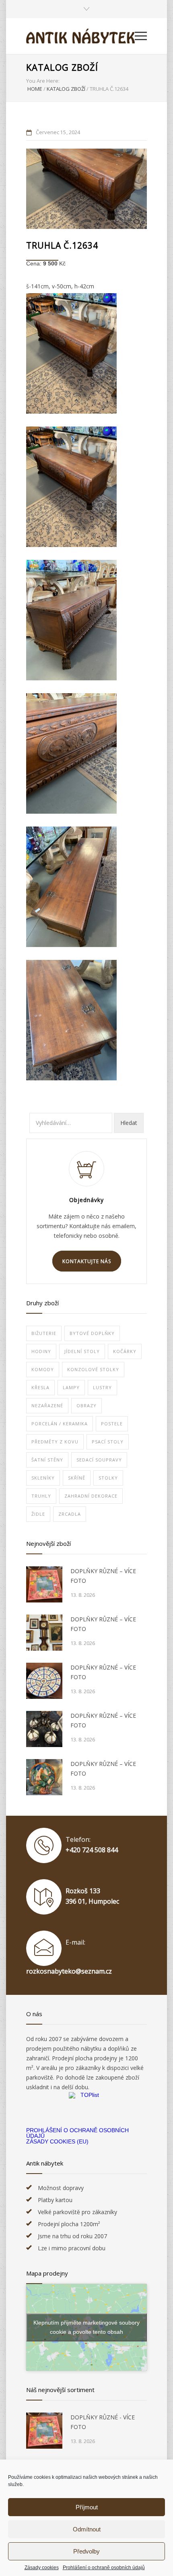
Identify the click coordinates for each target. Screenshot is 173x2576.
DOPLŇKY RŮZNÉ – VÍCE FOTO (103, 1576)
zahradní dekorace (91, 1496)
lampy (71, 1387)
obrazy (86, 1405)
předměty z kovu (55, 1442)
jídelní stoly (82, 1351)
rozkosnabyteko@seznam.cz (69, 1971)
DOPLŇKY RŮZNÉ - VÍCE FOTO (103, 2422)
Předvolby (86, 2551)
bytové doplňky (92, 1333)
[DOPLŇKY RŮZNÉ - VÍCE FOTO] (44, 2431)
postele (112, 1424)
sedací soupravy (99, 1460)
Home (35, 89)
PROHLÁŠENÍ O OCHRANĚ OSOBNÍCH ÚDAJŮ (77, 2133)
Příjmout (87, 2507)
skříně (77, 1478)
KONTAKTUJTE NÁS (87, 1261)
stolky (108, 1478)
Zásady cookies (42, 2568)
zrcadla (70, 1514)
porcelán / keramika (60, 1424)
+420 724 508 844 (92, 1850)
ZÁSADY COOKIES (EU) (57, 2141)
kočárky (125, 1351)
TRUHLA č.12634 (62, 245)
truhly (41, 1496)
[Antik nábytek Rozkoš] (80, 36)
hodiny (41, 1351)
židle (38, 1514)
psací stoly (108, 1442)
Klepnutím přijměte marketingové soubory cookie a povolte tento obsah (86, 2327)
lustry (102, 1387)
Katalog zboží (62, 67)
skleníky (43, 1478)
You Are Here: (43, 81)
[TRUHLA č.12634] (86, 189)
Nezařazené (47, 1405)
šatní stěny (47, 1460)
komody (43, 1369)
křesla (40, 1387)
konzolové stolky (93, 1369)
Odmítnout (87, 2529)
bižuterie (44, 1333)
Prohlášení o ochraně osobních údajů (104, 2568)
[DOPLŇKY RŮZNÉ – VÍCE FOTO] (44, 1584)
